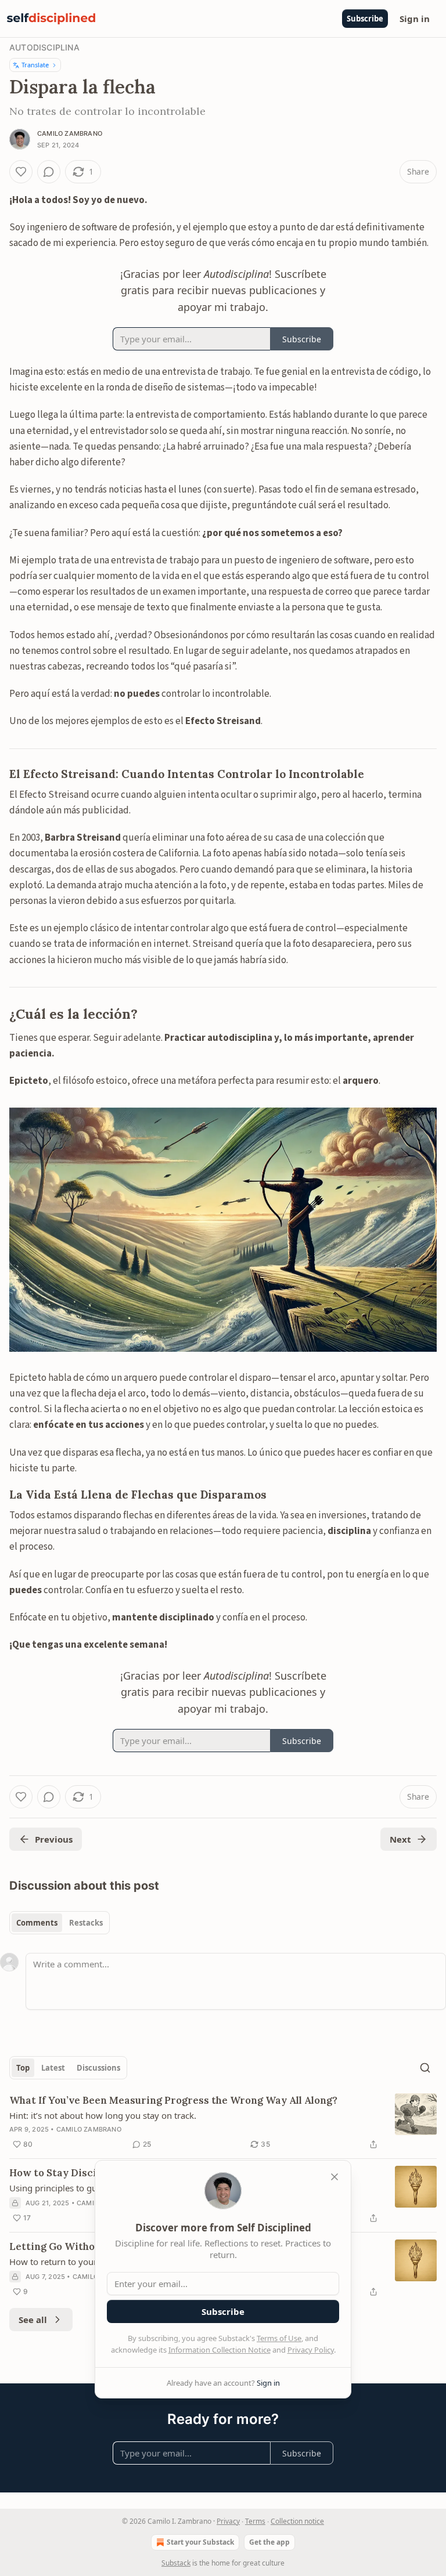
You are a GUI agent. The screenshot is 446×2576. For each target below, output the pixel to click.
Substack (176, 2563)
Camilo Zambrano (70, 133)
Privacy (228, 2521)
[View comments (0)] (49, 172)
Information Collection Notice (220, 2350)
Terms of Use (279, 2338)
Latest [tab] (53, 2068)
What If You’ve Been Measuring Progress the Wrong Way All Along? (173, 2100)
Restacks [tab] (86, 1923)
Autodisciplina (44, 47)
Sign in (415, 19)
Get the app (269, 2542)
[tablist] (60, 1923)
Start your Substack (200, 2542)
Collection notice (297, 2521)
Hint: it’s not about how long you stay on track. (103, 2115)
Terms (255, 2521)
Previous (54, 1839)
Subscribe (365, 19)
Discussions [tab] (98, 2068)
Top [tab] (23, 2068)
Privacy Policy (311, 2350)
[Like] (21, 172)
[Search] (425, 2068)
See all (33, 2320)
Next (400, 1839)
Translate (35, 65)
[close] (334, 2177)
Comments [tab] (37, 1923)
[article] (223, 2122)
